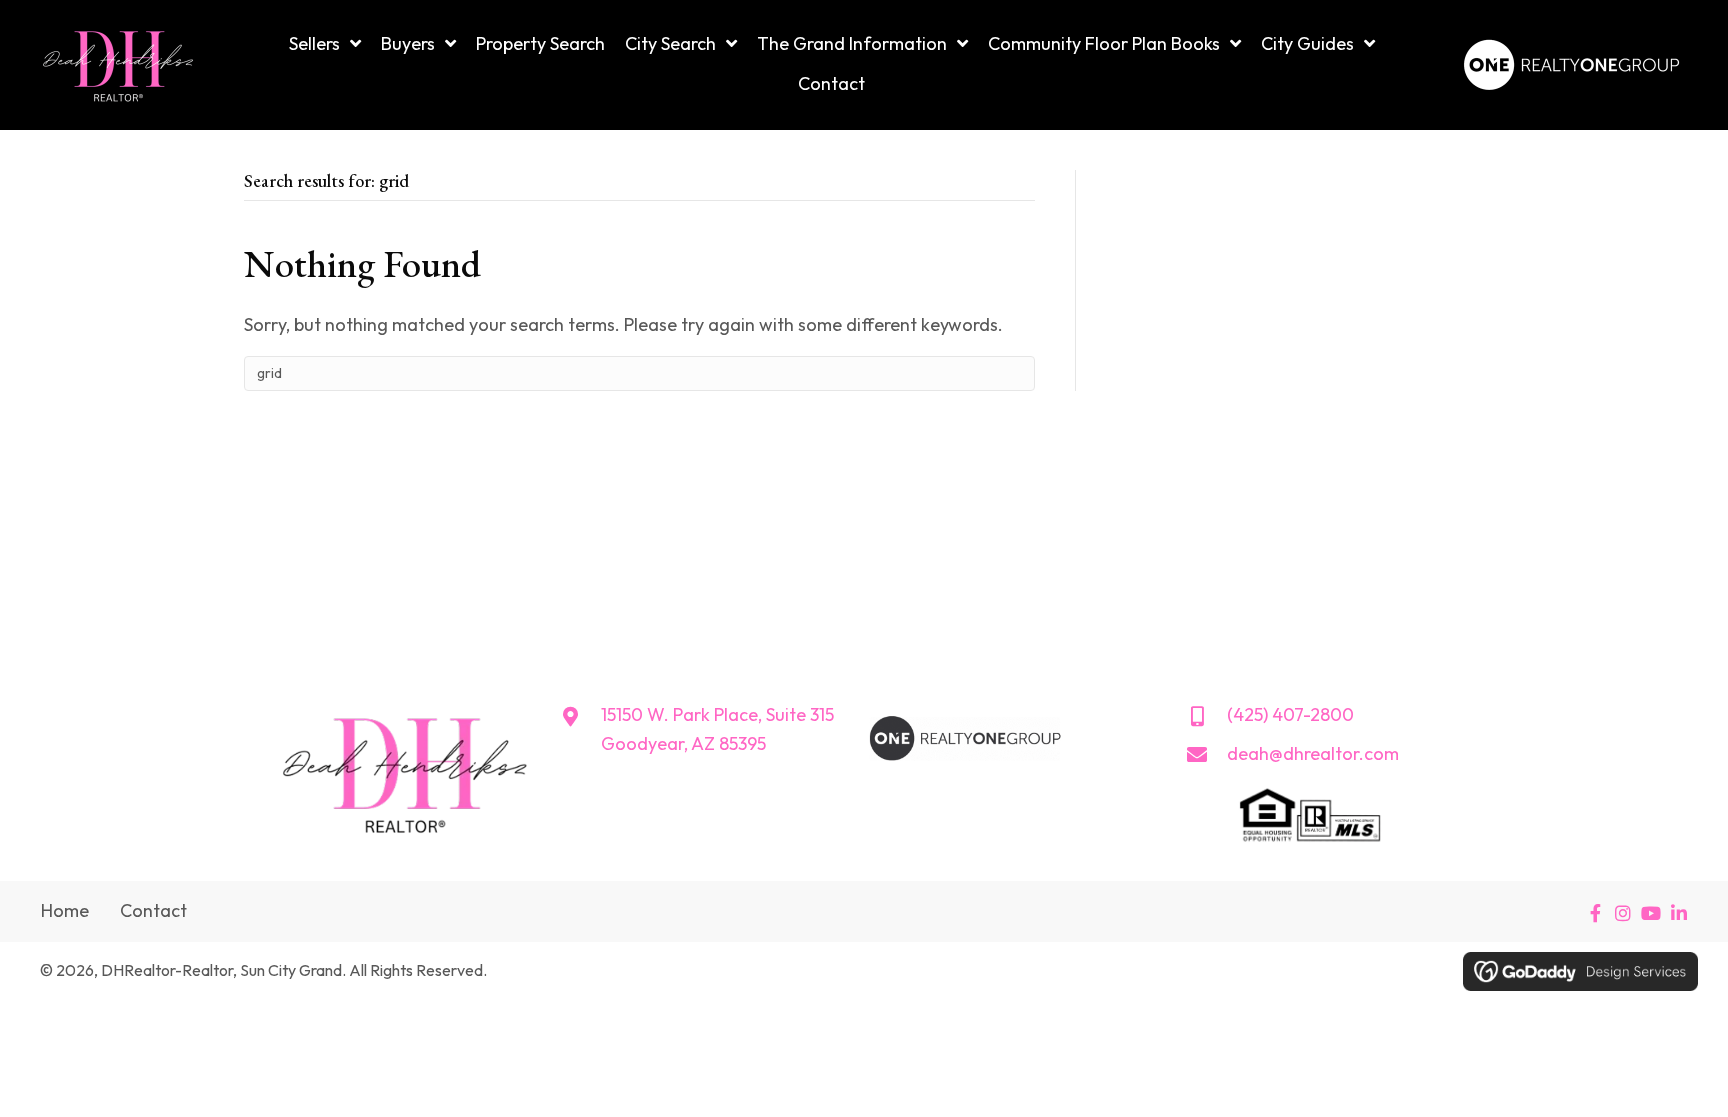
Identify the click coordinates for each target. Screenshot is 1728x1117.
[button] (1595, 913)
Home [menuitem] (65, 910)
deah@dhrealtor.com (1313, 753)
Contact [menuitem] (153, 910)
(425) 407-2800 (1290, 714)
